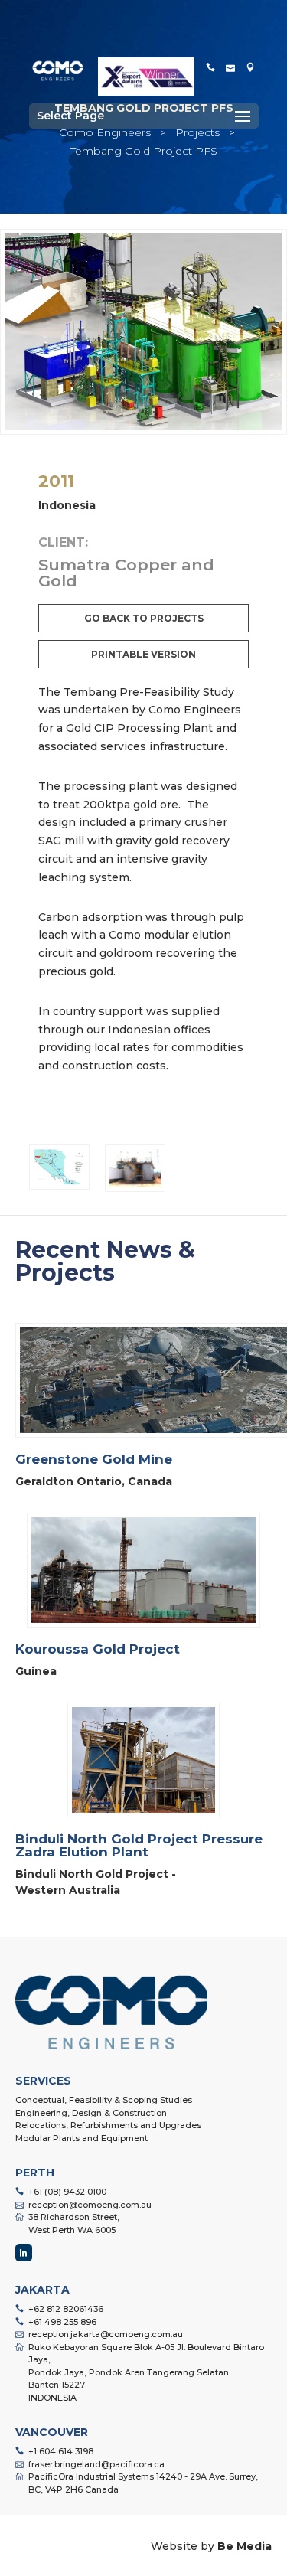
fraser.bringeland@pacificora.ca (96, 2464)
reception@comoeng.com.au (90, 2205)
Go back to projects (144, 618)
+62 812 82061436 (66, 2309)
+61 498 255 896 (62, 2322)
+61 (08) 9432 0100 (67, 2192)
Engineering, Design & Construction (91, 2113)
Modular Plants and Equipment (82, 2138)
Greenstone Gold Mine (94, 1459)
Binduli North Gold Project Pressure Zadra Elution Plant (139, 1845)
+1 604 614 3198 (61, 2451)
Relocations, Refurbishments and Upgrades (108, 2125)
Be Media (245, 2546)
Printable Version (143, 654)
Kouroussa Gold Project (98, 1649)
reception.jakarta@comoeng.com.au (106, 2334)
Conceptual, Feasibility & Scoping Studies (104, 2100)
